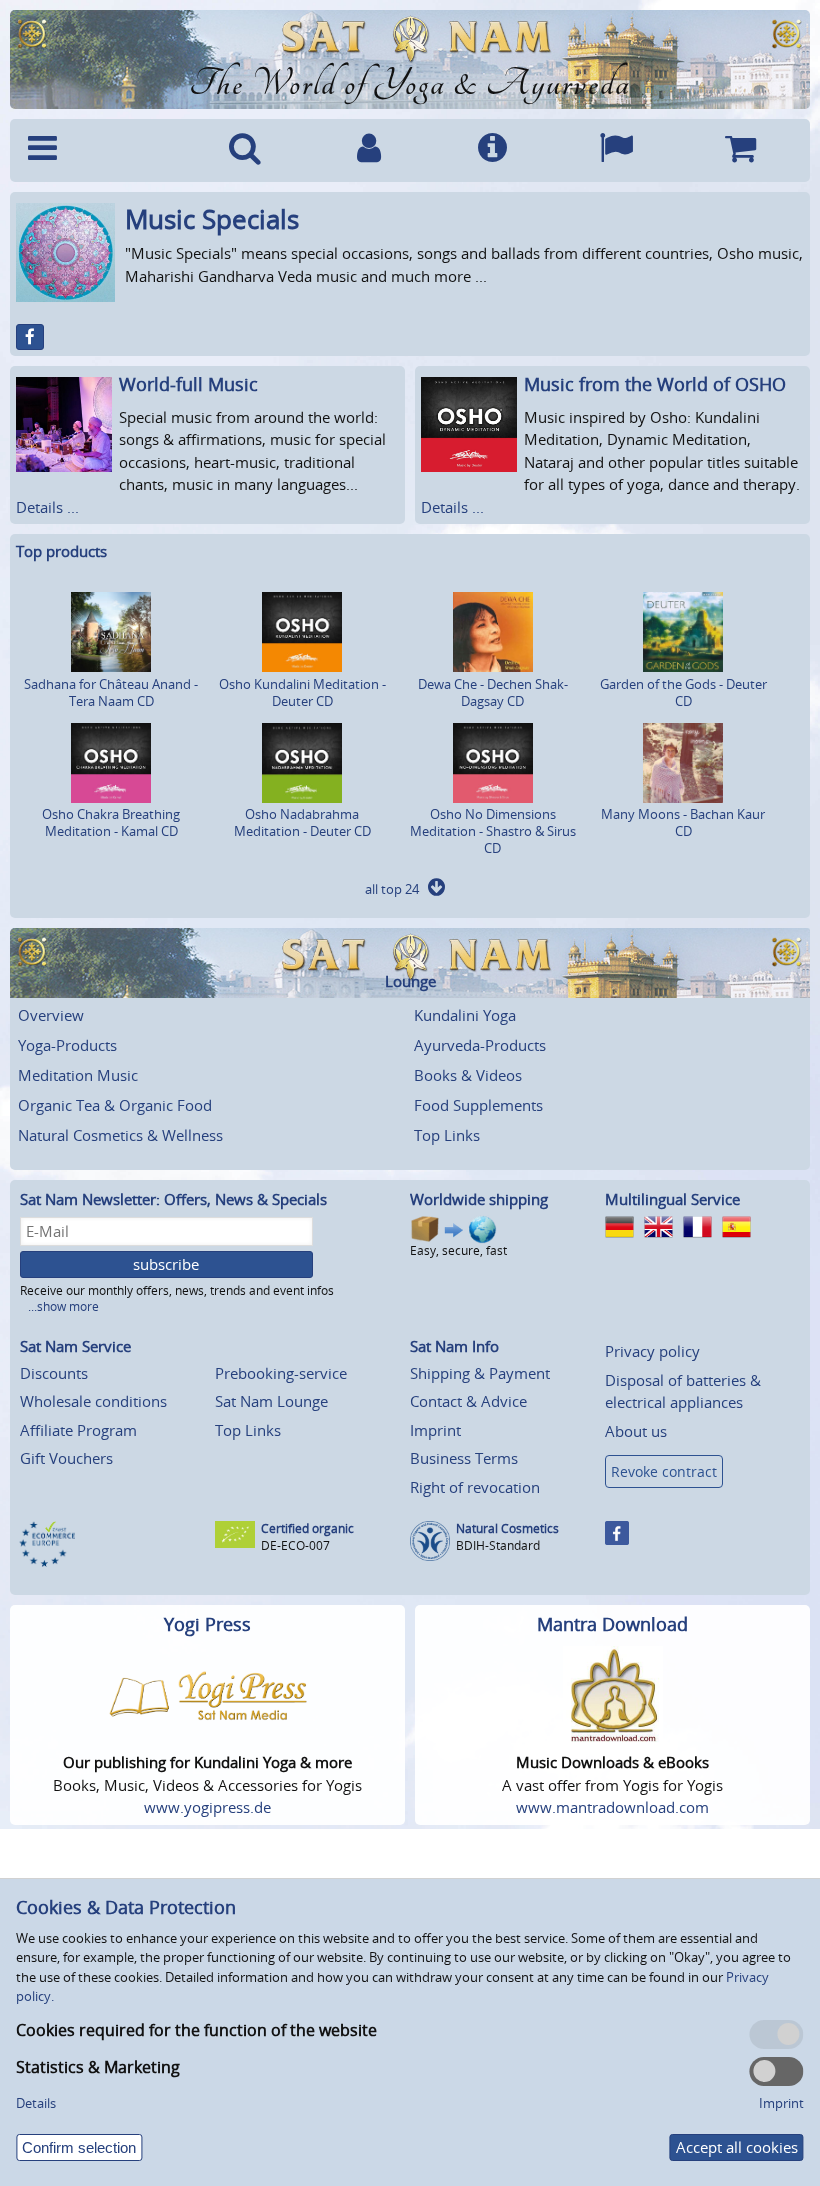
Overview (51, 1015)
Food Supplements (478, 1105)
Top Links (447, 1135)
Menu (100, 150)
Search (245, 150)
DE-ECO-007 (295, 1545)
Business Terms (464, 1458)
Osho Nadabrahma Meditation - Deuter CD (302, 822)
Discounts (54, 1373)
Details (36, 2103)
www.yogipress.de (207, 1807)
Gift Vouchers (66, 1458)
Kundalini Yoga (465, 1015)
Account (369, 150)
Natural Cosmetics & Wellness (120, 1135)
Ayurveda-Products (480, 1045)
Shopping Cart (740, 150)
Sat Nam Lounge (271, 1401)
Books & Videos (468, 1075)
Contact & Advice (468, 1401)
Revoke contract (664, 1471)
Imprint (435, 1430)
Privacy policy (652, 1351)
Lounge (410, 981)
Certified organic (307, 1528)
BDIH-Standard (498, 1545)
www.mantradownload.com (612, 1807)
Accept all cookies (737, 2147)
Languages (616, 150)
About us (636, 1431)
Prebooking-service (281, 1373)
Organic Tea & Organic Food (115, 1105)
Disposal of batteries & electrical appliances (683, 1391)
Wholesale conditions (93, 1401)
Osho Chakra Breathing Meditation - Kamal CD (111, 822)
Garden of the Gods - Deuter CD (683, 692)
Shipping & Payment (480, 1373)
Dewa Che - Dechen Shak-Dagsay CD (493, 692)
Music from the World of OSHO (655, 384)
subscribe (166, 1264)
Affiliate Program (78, 1430)
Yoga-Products (67, 1045)
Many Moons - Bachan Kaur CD (683, 822)
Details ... (47, 507)
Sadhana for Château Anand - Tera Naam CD (111, 692)
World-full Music (188, 384)
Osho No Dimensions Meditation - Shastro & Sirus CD (493, 831)
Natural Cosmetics (507, 1528)
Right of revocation (475, 1487)
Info (493, 150)
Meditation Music (78, 1075)
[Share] (30, 337)
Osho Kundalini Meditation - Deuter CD (302, 692)
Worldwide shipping (479, 1199)
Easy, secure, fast (458, 1250)
